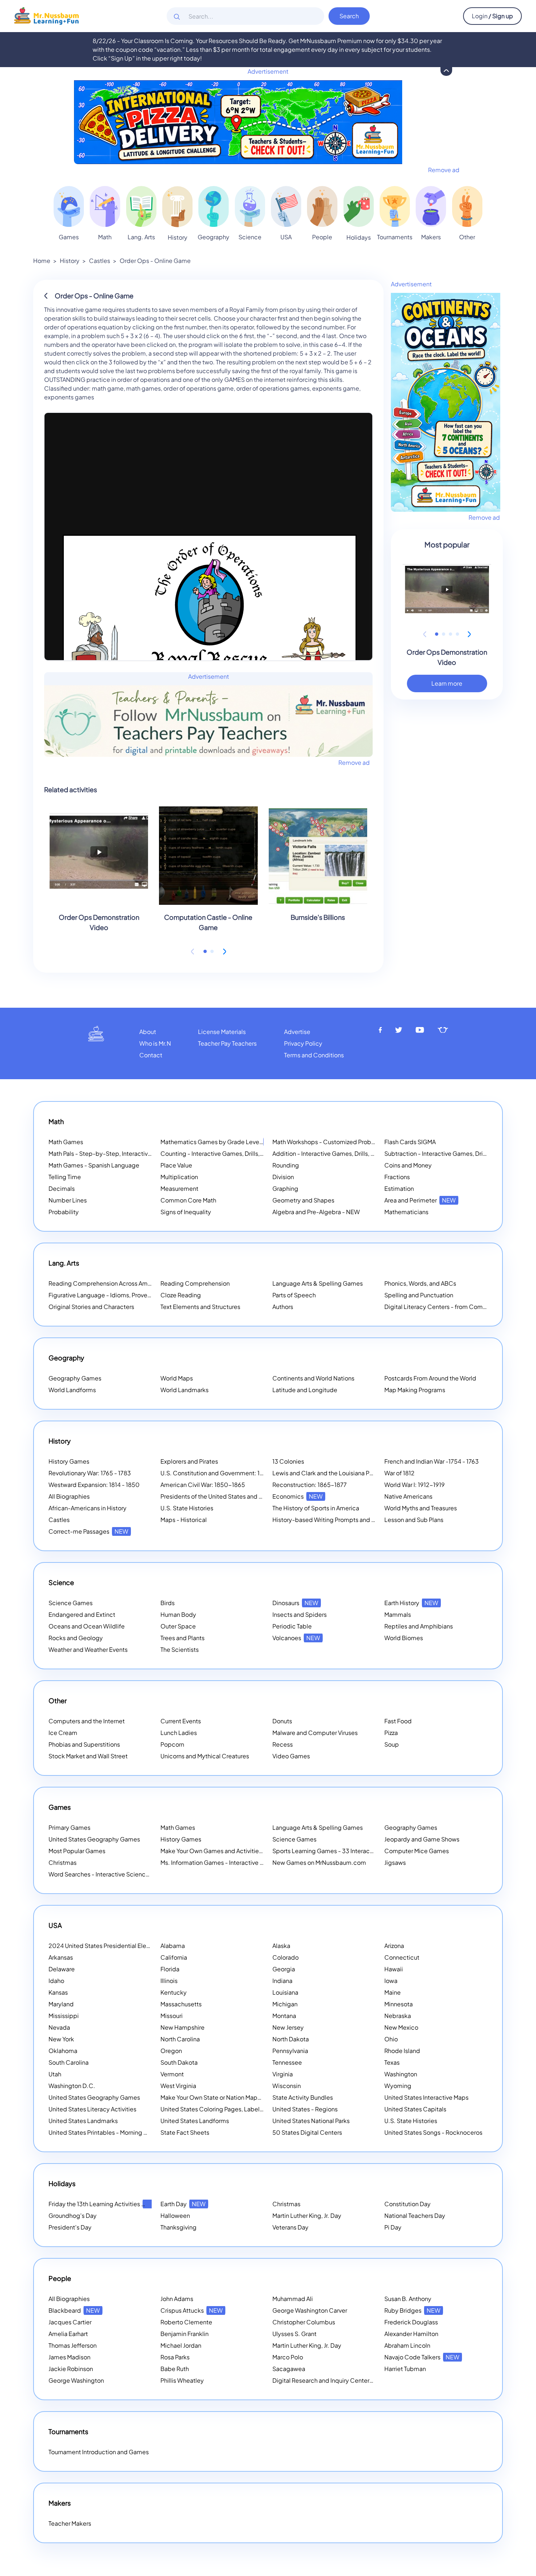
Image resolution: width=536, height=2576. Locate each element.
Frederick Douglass (411, 2322)
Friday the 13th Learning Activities (104, 2204)
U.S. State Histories (187, 1508)
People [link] (322, 237)
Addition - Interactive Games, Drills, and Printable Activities (353, 1153)
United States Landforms (195, 2121)
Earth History (411, 1603)
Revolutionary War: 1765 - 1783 (90, 1473)
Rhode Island (402, 2051)
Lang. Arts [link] (141, 237)
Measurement (179, 1188)
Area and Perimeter (420, 1200)
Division (283, 1177)
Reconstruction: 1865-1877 (310, 1485)
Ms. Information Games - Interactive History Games (230, 1862)
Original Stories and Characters (91, 1307)
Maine (393, 1992)
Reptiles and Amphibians (419, 1626)
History (70, 261)
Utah (55, 2074)
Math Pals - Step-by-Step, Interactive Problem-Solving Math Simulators (146, 1153)
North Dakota (291, 2039)
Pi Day (393, 2227)
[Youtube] (420, 1030)
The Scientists (180, 1649)
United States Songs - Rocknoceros (433, 2132)
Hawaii (394, 1969)
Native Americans (408, 1496)
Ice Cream (63, 1733)
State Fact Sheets (185, 2132)
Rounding (286, 1165)
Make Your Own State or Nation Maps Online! (230, 2097)
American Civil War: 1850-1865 (203, 1485)
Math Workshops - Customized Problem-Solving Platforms (353, 1142)
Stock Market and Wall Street (88, 1756)
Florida (170, 1969)
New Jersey (288, 2027)
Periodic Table (292, 1626)
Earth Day (183, 2204)
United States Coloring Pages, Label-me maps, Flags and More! (247, 2109)
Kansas (58, 1992)
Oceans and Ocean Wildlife (87, 1626)
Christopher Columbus (304, 2322)
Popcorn (172, 1744)
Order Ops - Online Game (155, 261)
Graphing (285, 1188)
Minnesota (399, 2004)
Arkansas (61, 1957)
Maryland (61, 2004)
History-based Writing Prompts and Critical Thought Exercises (358, 1520)
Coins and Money (408, 1165)
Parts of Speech (294, 1295)
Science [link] (250, 237)
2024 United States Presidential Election (114, 1946)
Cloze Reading (181, 1295)
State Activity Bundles (303, 2097)
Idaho (56, 1981)
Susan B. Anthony (408, 2299)
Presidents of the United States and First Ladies (225, 1496)
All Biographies (69, 1496)
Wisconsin (287, 2086)
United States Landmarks (83, 2121)
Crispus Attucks (192, 2310)
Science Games (71, 1603)
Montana (284, 2016)
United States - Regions (305, 2109)
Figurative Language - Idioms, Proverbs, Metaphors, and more (133, 1295)
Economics (298, 1496)
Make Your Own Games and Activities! (222, 1851)
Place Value (176, 1165)
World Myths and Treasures (421, 1508)
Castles (100, 261)
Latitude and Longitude (305, 1390)
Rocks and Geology (76, 1638)
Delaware (62, 1969)
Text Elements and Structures (200, 1307)
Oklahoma (63, 2051)
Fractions (397, 1177)
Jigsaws (395, 1862)
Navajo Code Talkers (422, 2357)
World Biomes (404, 1638)
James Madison (69, 2357)
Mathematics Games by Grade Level (220, 1142)
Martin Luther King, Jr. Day (307, 2215)
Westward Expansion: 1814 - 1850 (94, 1485)
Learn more (447, 683)
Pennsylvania (290, 2051)
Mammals (398, 1614)
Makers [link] (431, 237)
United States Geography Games (94, 1839)
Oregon (171, 2051)
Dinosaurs (295, 1603)
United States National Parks (311, 2121)
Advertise (297, 1032)
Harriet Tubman (405, 2369)
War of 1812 (399, 1473)
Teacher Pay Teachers (227, 1043)
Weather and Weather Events (88, 1649)
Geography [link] (213, 237)
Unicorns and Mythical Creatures (205, 1756)
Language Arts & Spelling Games (318, 1283)
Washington (401, 2074)
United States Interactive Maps (426, 2097)
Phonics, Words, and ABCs (420, 1283)
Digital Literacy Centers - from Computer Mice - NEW (458, 1307)
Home (42, 261)
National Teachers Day (415, 2215)
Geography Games (75, 1378)
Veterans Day (290, 2227)
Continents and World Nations (313, 1378)
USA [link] (286, 237)
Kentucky (174, 1992)
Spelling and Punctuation (419, 1295)
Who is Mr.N (155, 1043)
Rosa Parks (175, 2357)
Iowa (391, 1981)
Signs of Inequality (186, 1212)
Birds (168, 1603)
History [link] (178, 237)
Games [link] (69, 237)
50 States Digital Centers (307, 2132)
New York (61, 2039)
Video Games (291, 1756)
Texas (392, 2062)
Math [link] (105, 237)
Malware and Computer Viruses (315, 1733)
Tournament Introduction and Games (99, 2452)
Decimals (62, 1188)
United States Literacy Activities (92, 2109)
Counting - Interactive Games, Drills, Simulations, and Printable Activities (259, 1153)
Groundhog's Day (73, 2215)
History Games (69, 1461)
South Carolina (69, 2062)
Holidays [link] (359, 237)
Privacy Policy (303, 1043)
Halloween (175, 2215)
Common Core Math (188, 1200)
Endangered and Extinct (82, 1614)
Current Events (181, 1721)
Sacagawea (289, 2369)
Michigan (285, 2004)
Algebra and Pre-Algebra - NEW (316, 1212)
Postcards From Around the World (430, 1378)
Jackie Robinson (71, 2369)
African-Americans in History (88, 1508)
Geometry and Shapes (303, 1200)
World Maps (177, 1378)
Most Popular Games (77, 1851)
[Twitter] (399, 1030)
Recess (283, 1744)
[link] (69, 206)
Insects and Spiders (300, 1614)
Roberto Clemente (186, 2322)
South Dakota (179, 2062)
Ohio (391, 2039)
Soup (392, 1744)
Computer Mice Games (417, 1851)
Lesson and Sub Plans (414, 1520)
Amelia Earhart (68, 2334)
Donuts (282, 1721)
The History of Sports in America (316, 1508)
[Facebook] (380, 1030)
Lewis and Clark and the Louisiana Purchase (332, 1473)
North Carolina (180, 2039)
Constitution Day (407, 2204)
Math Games (66, 1142)
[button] (205, 951)
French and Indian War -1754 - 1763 (432, 1461)
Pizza (391, 1733)
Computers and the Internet (87, 1721)
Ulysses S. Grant (294, 2334)
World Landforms (72, 1390)
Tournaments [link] (395, 237)
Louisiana (285, 1992)
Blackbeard (74, 2310)
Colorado (286, 1957)
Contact (151, 1055)
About (148, 1032)
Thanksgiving (178, 2227)
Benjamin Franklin (185, 2334)
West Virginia (178, 2086)
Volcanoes (296, 1638)
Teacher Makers (70, 2523)
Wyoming (398, 2086)
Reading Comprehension (195, 1283)
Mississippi (64, 2016)
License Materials (222, 1032)
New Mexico (401, 2027)
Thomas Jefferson (73, 2345)
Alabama (173, 1946)
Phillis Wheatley (182, 2380)
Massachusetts (181, 2004)
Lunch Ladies (179, 1733)
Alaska (281, 1946)
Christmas (63, 1862)
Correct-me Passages (88, 1531)
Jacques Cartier (70, 2322)
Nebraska (398, 2016)
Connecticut (402, 1957)
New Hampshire (182, 2027)
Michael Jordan (181, 2345)
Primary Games (69, 1827)
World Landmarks (185, 1390)
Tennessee (287, 2062)
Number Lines (68, 1200)
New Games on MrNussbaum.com (319, 1862)
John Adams (177, 2299)
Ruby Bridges (412, 2310)
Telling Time (65, 1177)
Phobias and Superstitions (84, 1744)
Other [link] (467, 237)
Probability (64, 1212)
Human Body (178, 1614)
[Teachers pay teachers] (443, 1030)
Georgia (284, 1969)
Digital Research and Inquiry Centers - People (344, 2380)
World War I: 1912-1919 (415, 1485)
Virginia (283, 2074)
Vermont (172, 2074)
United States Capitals (415, 2109)
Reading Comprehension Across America (114, 1283)
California (174, 1957)
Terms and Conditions (314, 1055)
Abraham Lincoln (407, 2345)
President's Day (70, 2227)
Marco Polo (288, 2357)
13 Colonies (288, 1461)
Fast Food (398, 1721)
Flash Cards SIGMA (410, 1142)
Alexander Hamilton (411, 2334)
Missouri (172, 2016)
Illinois (169, 1981)
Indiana (282, 1981)
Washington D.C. (72, 2086)
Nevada (59, 2027)
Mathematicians (406, 1212)
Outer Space (178, 1626)
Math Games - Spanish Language (94, 1165)
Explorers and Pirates (189, 1461)
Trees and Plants (182, 1638)
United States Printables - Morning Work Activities (116, 2132)
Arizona (394, 1946)
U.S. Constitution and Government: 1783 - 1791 (224, 1473)
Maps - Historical (184, 1520)
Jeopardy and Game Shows (422, 1839)
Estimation (399, 1188)
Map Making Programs (415, 1390)
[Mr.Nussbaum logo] (46, 15)
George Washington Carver (310, 2310)
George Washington (76, 2380)
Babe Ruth (175, 2369)
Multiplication (179, 1177)
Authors (283, 1307)
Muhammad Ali (293, 2299)
